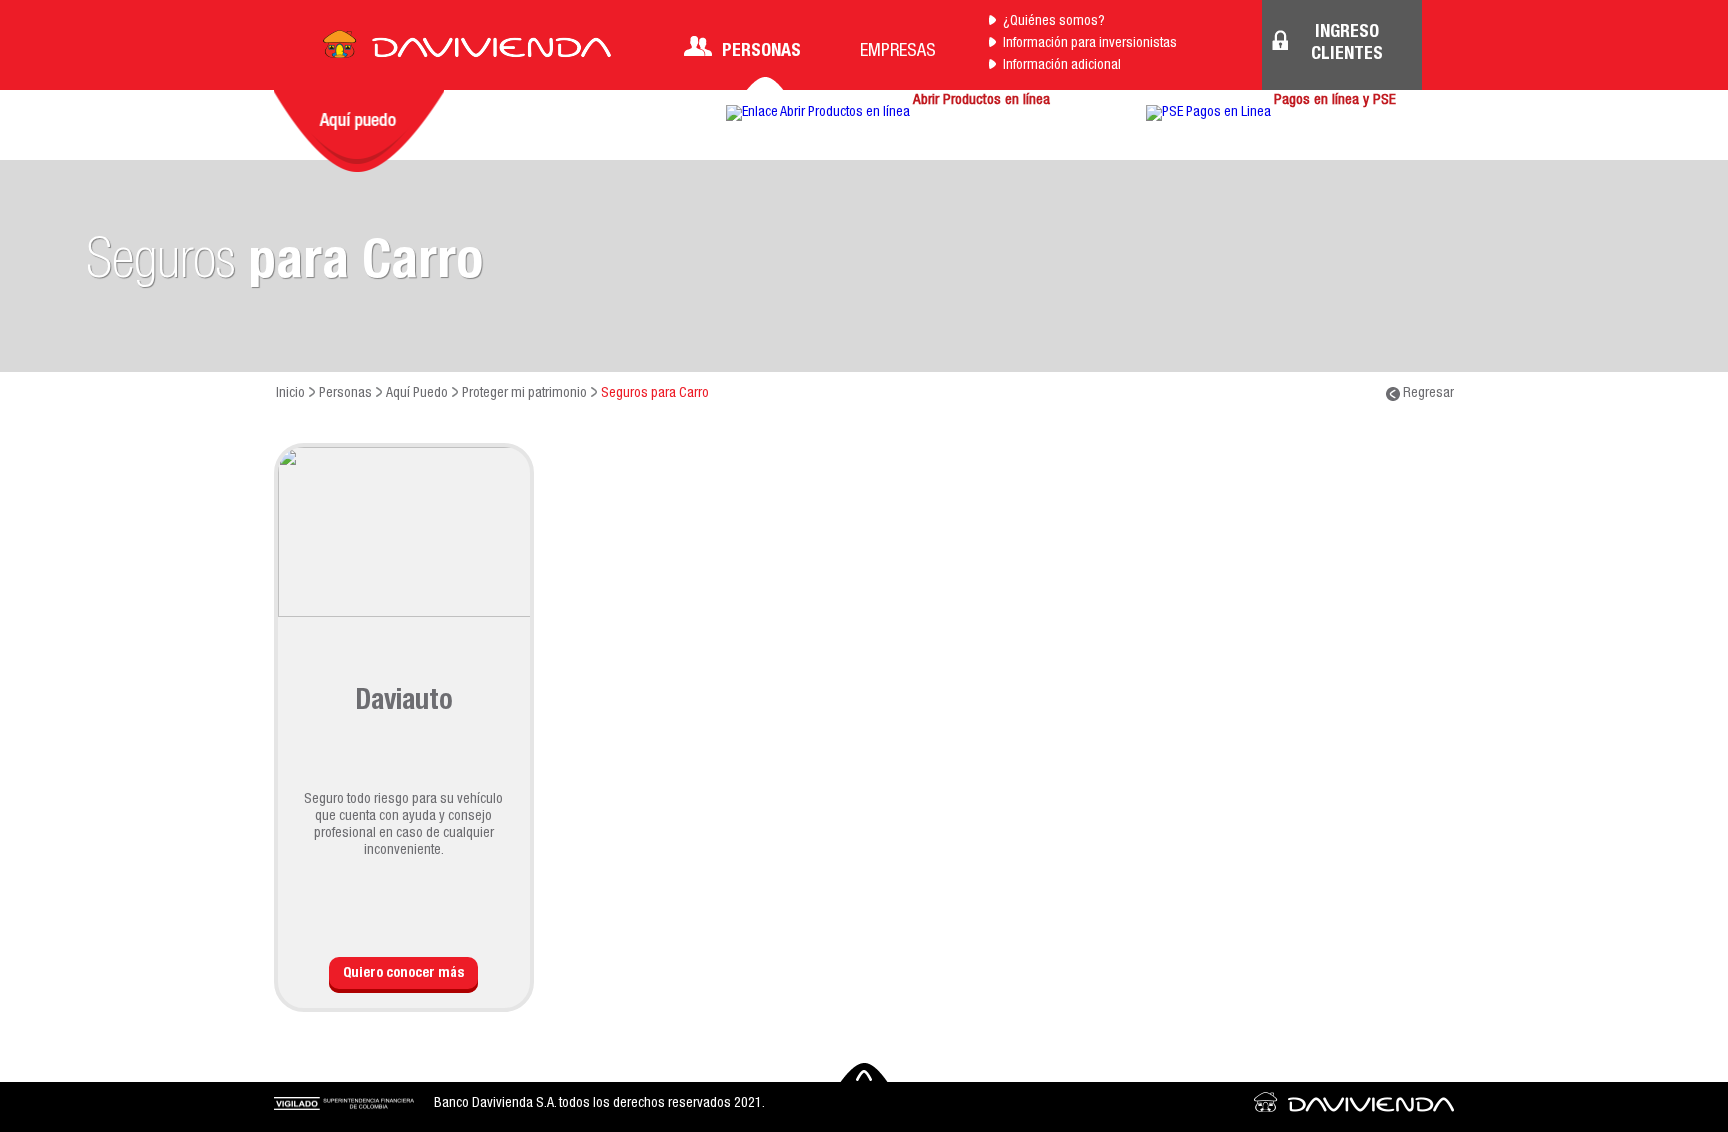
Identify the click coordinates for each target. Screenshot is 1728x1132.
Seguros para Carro (655, 394)
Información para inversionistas (1090, 44)
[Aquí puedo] (359, 131)
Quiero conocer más (403, 974)
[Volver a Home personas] (467, 50)
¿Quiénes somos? (1054, 22)
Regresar (1427, 394)
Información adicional (1062, 66)
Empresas (898, 52)
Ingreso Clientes (1347, 44)
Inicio (290, 394)
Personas (761, 52)
